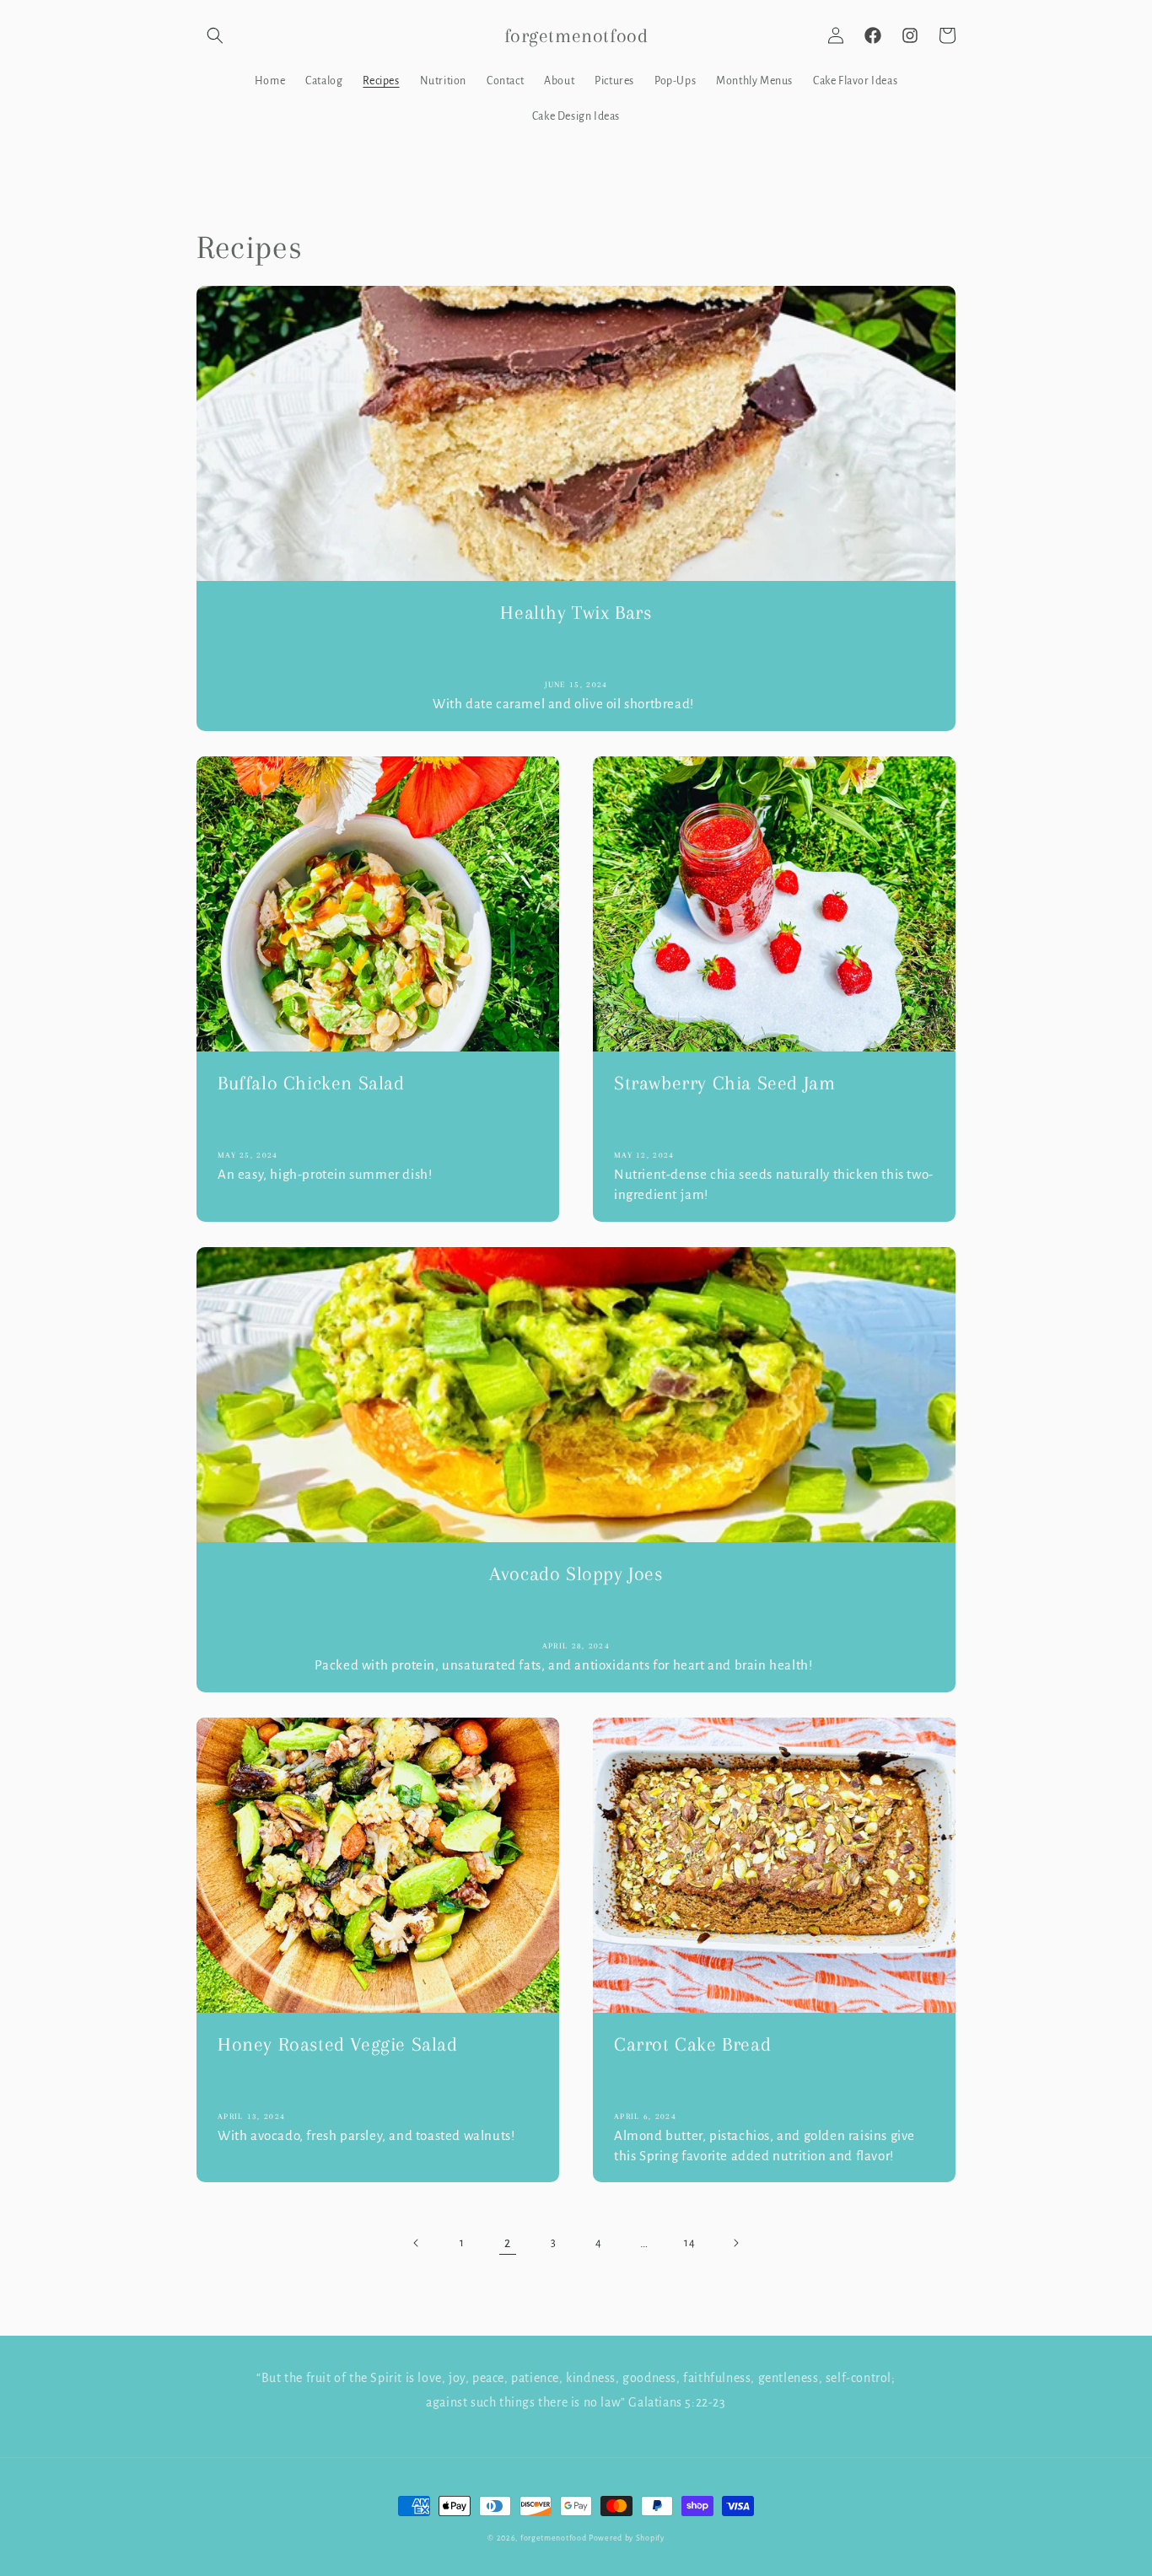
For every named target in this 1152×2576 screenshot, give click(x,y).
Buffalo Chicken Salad (311, 1083)
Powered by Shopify (627, 2538)
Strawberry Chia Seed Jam (724, 1083)
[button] (215, 35)
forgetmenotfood (554, 2538)
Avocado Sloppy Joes (576, 1573)
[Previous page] (417, 2243)
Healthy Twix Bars (576, 612)
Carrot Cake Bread (692, 2044)
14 (689, 2243)
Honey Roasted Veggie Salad (338, 2044)
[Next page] (735, 2243)
